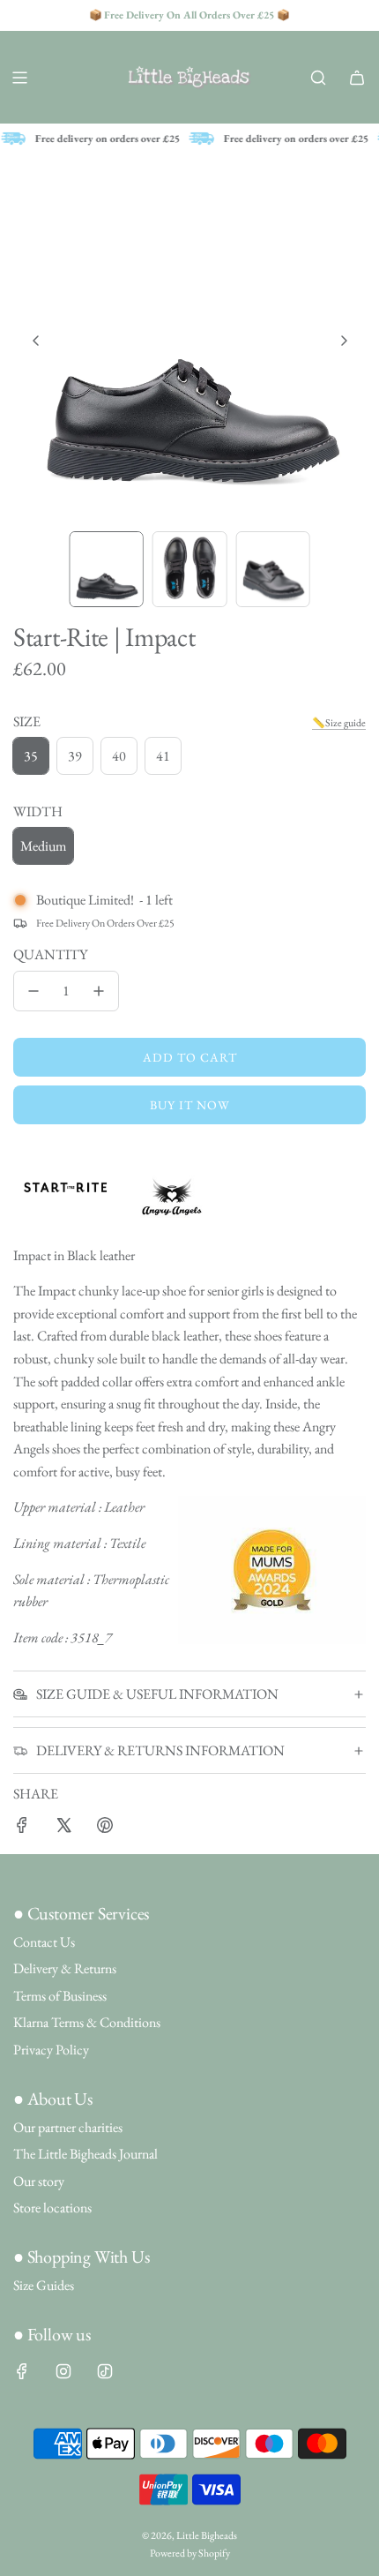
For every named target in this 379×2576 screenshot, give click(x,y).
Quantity (50, 954)
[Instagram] (63, 2371)
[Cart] (357, 78)
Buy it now (190, 1105)
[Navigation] (19, 78)
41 (163, 756)
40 (119, 756)
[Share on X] (63, 1829)
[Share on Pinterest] (105, 1829)
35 (31, 756)
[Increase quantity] (99, 991)
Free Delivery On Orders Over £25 (105, 923)
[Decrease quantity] (33, 991)
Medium (43, 846)
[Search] (318, 78)
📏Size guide (339, 723)
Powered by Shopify (190, 2553)
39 (75, 756)
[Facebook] (22, 2371)
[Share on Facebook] (22, 1829)
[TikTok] (105, 2371)
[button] (36, 341)
